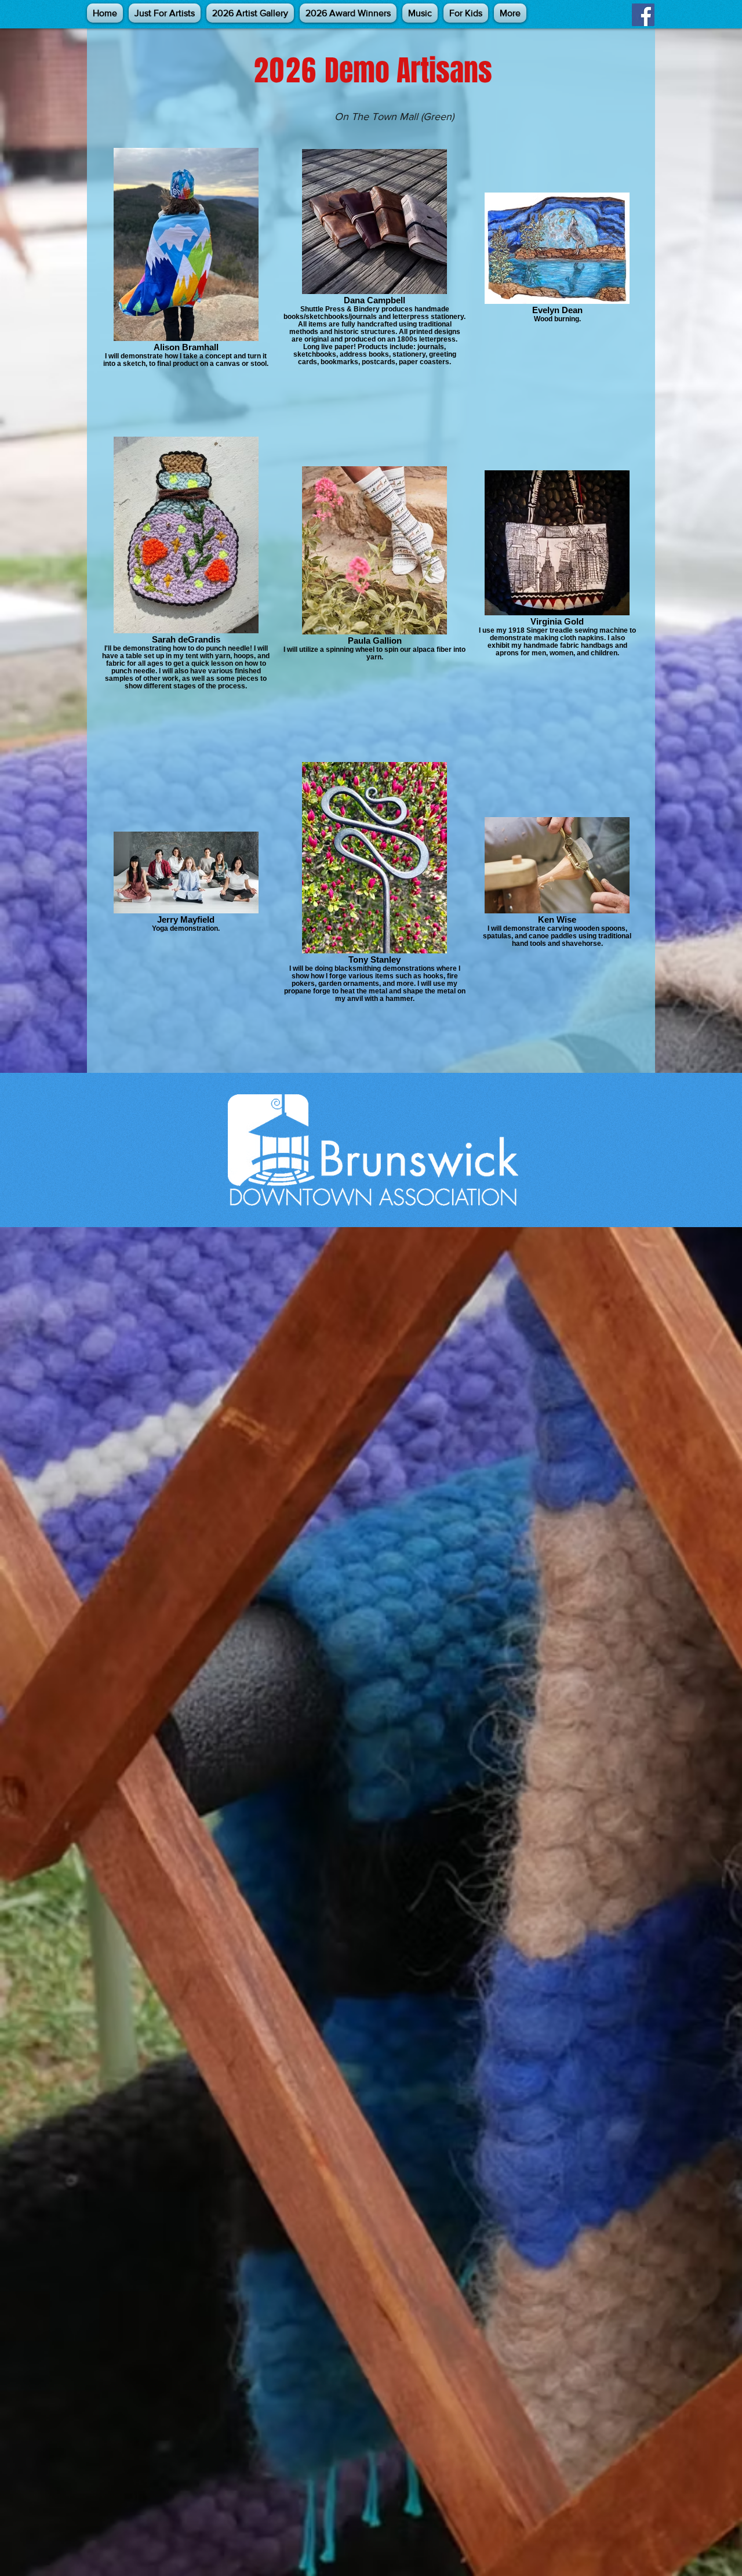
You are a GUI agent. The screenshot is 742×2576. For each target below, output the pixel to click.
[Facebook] (643, 15)
